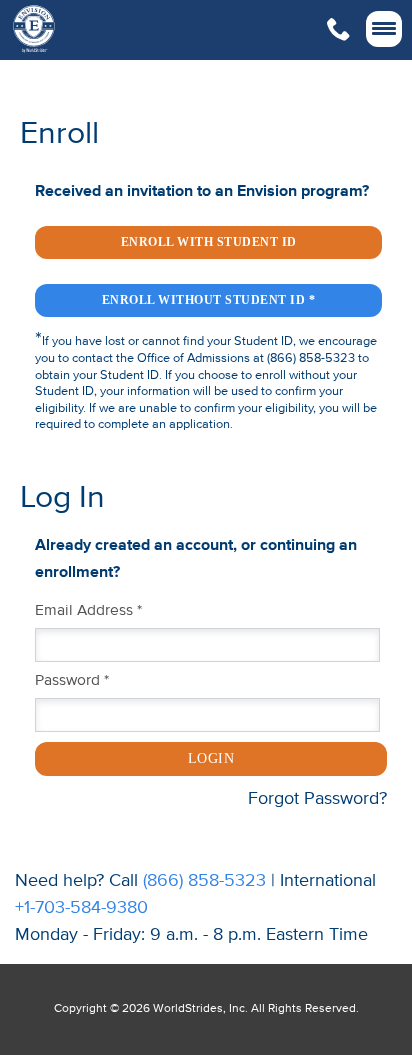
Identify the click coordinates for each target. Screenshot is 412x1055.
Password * (72, 681)
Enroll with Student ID (209, 242)
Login (211, 758)
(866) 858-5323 (204, 881)
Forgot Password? (317, 799)
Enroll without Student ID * (209, 300)
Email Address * (88, 611)
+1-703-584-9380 (81, 908)
